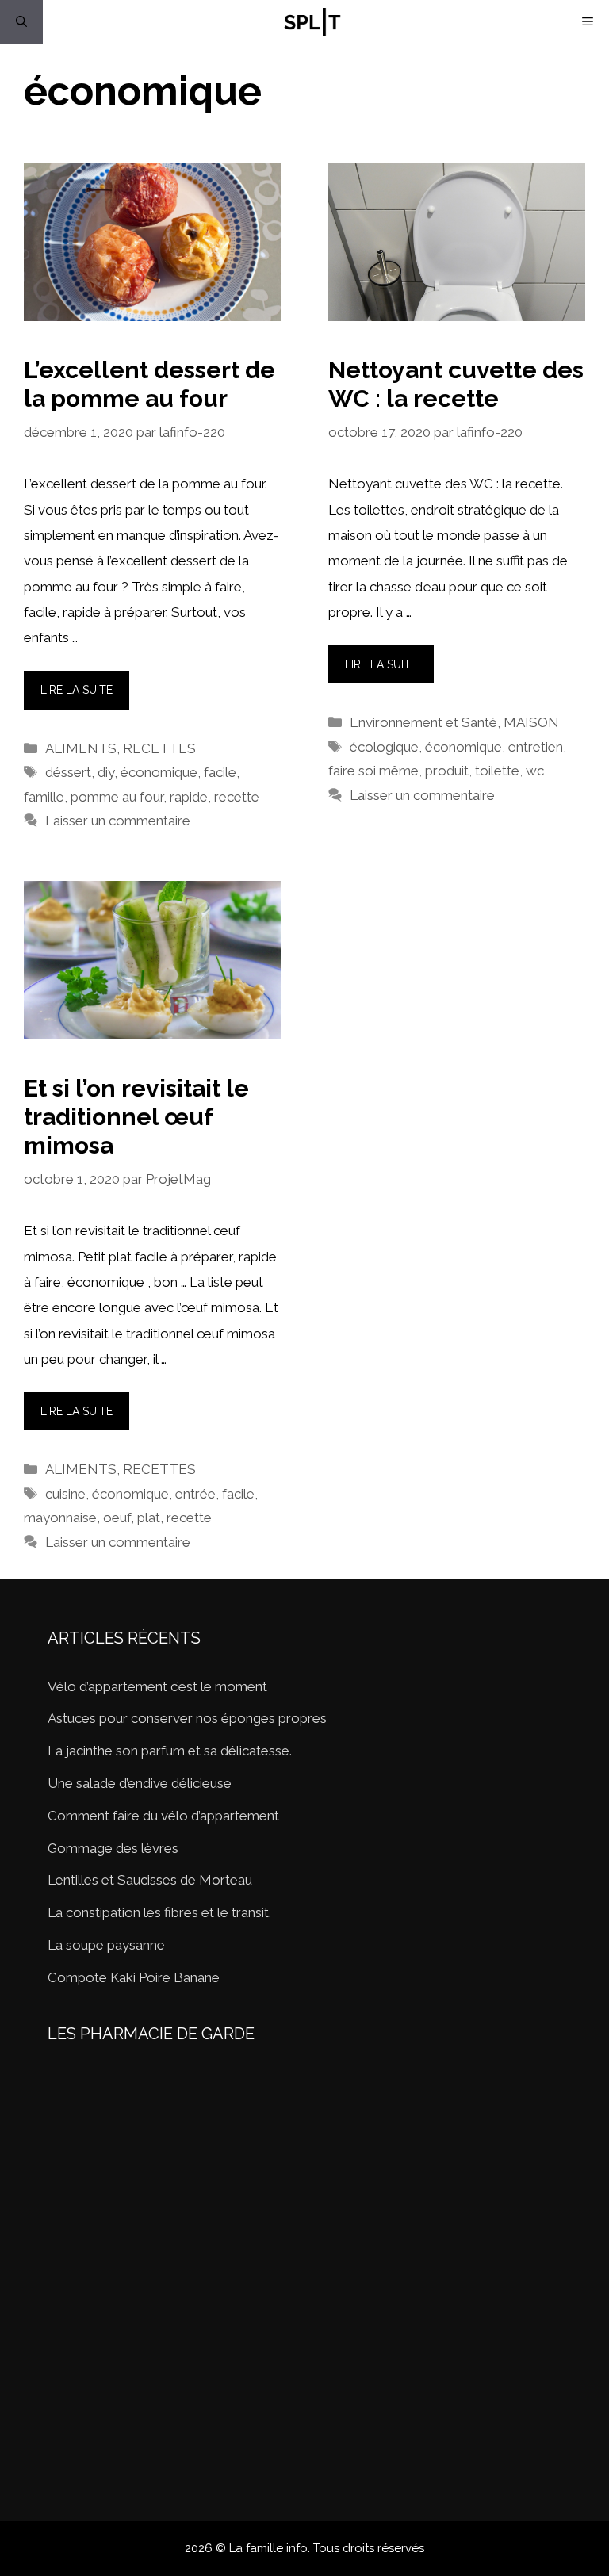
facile (220, 772)
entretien (536, 747)
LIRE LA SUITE (77, 690)
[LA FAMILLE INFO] (312, 22)
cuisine (65, 1494)
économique (159, 772)
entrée (195, 1494)
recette (237, 797)
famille (44, 797)
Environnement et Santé (423, 722)
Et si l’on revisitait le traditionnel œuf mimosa (136, 1117)
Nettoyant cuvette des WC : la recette (456, 384)
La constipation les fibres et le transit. (159, 1912)
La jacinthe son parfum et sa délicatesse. (170, 1751)
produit (447, 771)
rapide (189, 797)
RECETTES (159, 748)
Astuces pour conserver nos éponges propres (187, 1718)
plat (149, 1518)
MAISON (531, 722)
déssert (68, 772)
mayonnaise (60, 1518)
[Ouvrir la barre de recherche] (21, 22)
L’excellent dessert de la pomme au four (149, 384)
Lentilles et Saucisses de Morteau (150, 1880)
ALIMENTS (81, 748)
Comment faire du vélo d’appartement (163, 1816)
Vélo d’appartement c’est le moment (157, 1686)
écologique (384, 747)
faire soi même (373, 771)
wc (535, 771)
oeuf (117, 1518)
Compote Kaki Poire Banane (134, 1977)
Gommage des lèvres (113, 1848)
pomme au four (117, 797)
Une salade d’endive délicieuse (140, 1783)
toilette (497, 771)
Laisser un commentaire (118, 821)
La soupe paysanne (106, 1945)
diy (106, 772)
